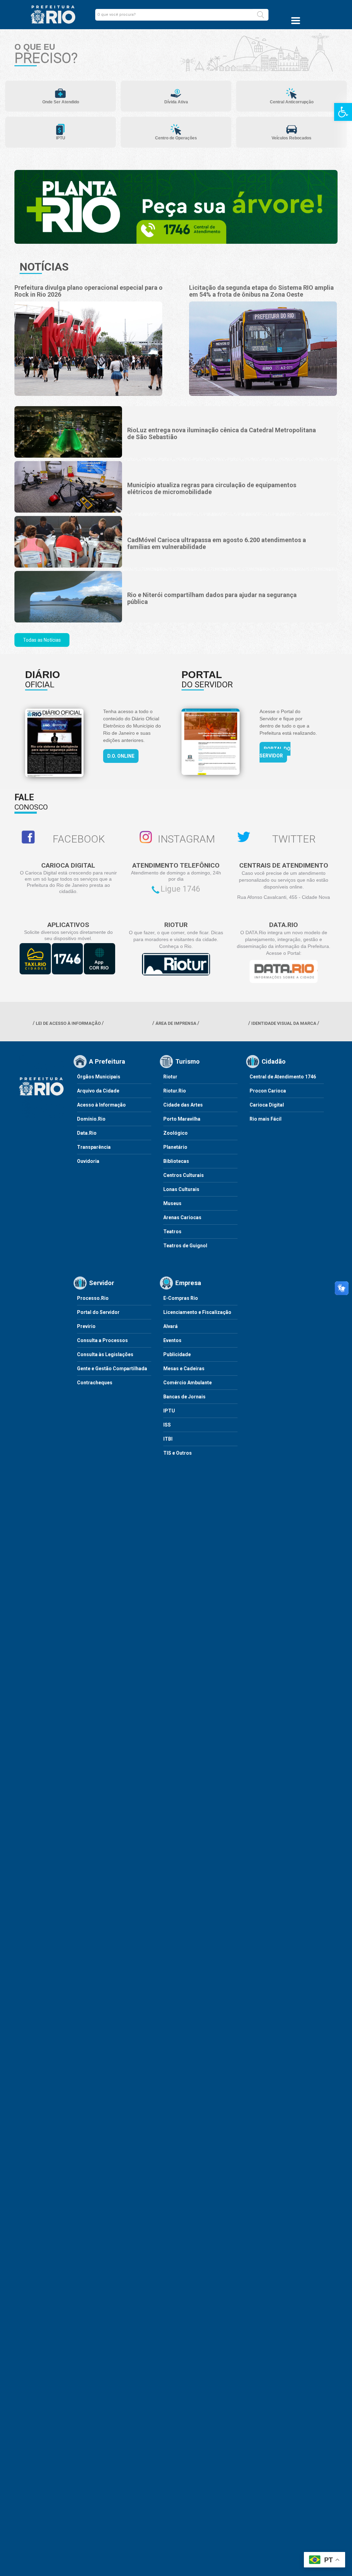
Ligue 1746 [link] (180, 889)
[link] (343, 112)
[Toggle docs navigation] (296, 21)
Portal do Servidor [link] (275, 752)
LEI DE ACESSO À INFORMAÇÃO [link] (68, 1023)
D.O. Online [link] (121, 756)
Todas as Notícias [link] (42, 640)
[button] (261, 15)
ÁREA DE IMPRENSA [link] (176, 1023)
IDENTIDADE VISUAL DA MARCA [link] (284, 1023)
